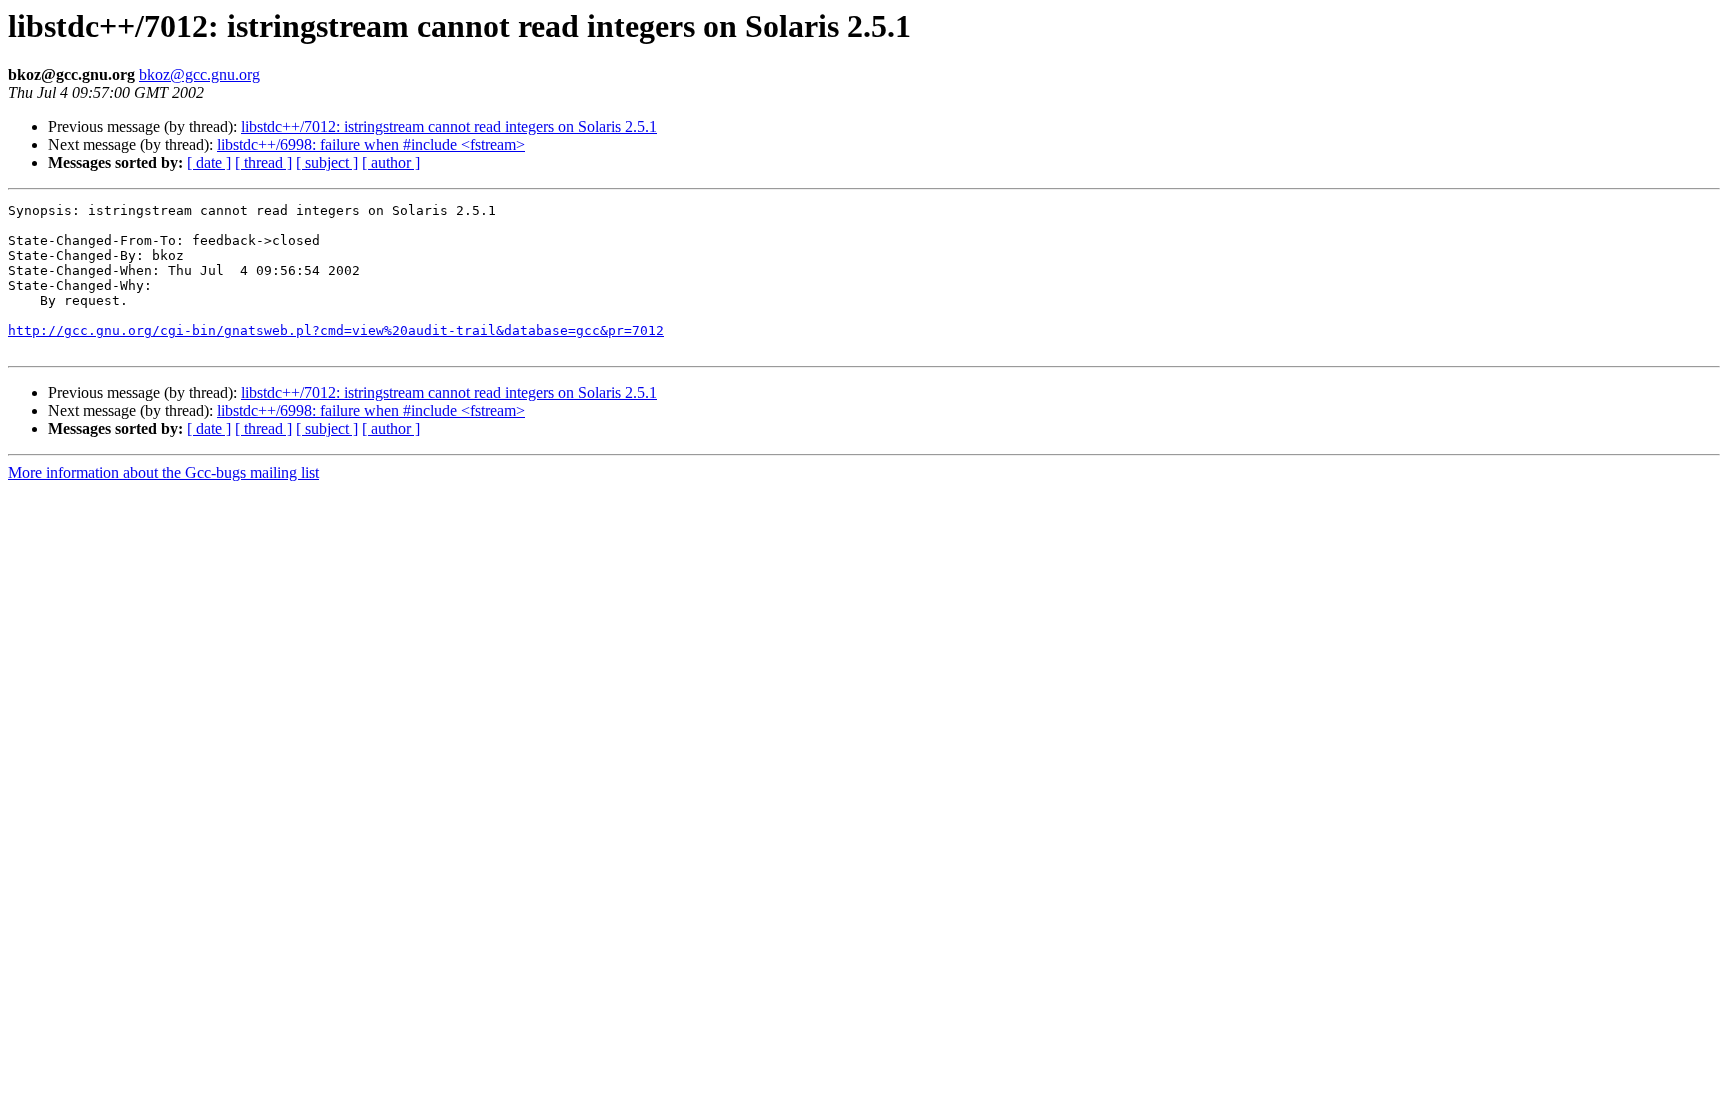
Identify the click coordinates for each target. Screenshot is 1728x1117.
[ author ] (391, 162)
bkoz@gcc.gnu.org (199, 74)
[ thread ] (263, 162)
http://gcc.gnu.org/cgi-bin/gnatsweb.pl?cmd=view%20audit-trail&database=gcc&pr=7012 (336, 330)
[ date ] (209, 162)
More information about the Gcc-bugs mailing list (163, 472)
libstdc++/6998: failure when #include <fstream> (371, 144)
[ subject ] (327, 162)
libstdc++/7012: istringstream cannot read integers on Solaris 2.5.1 (449, 126)
